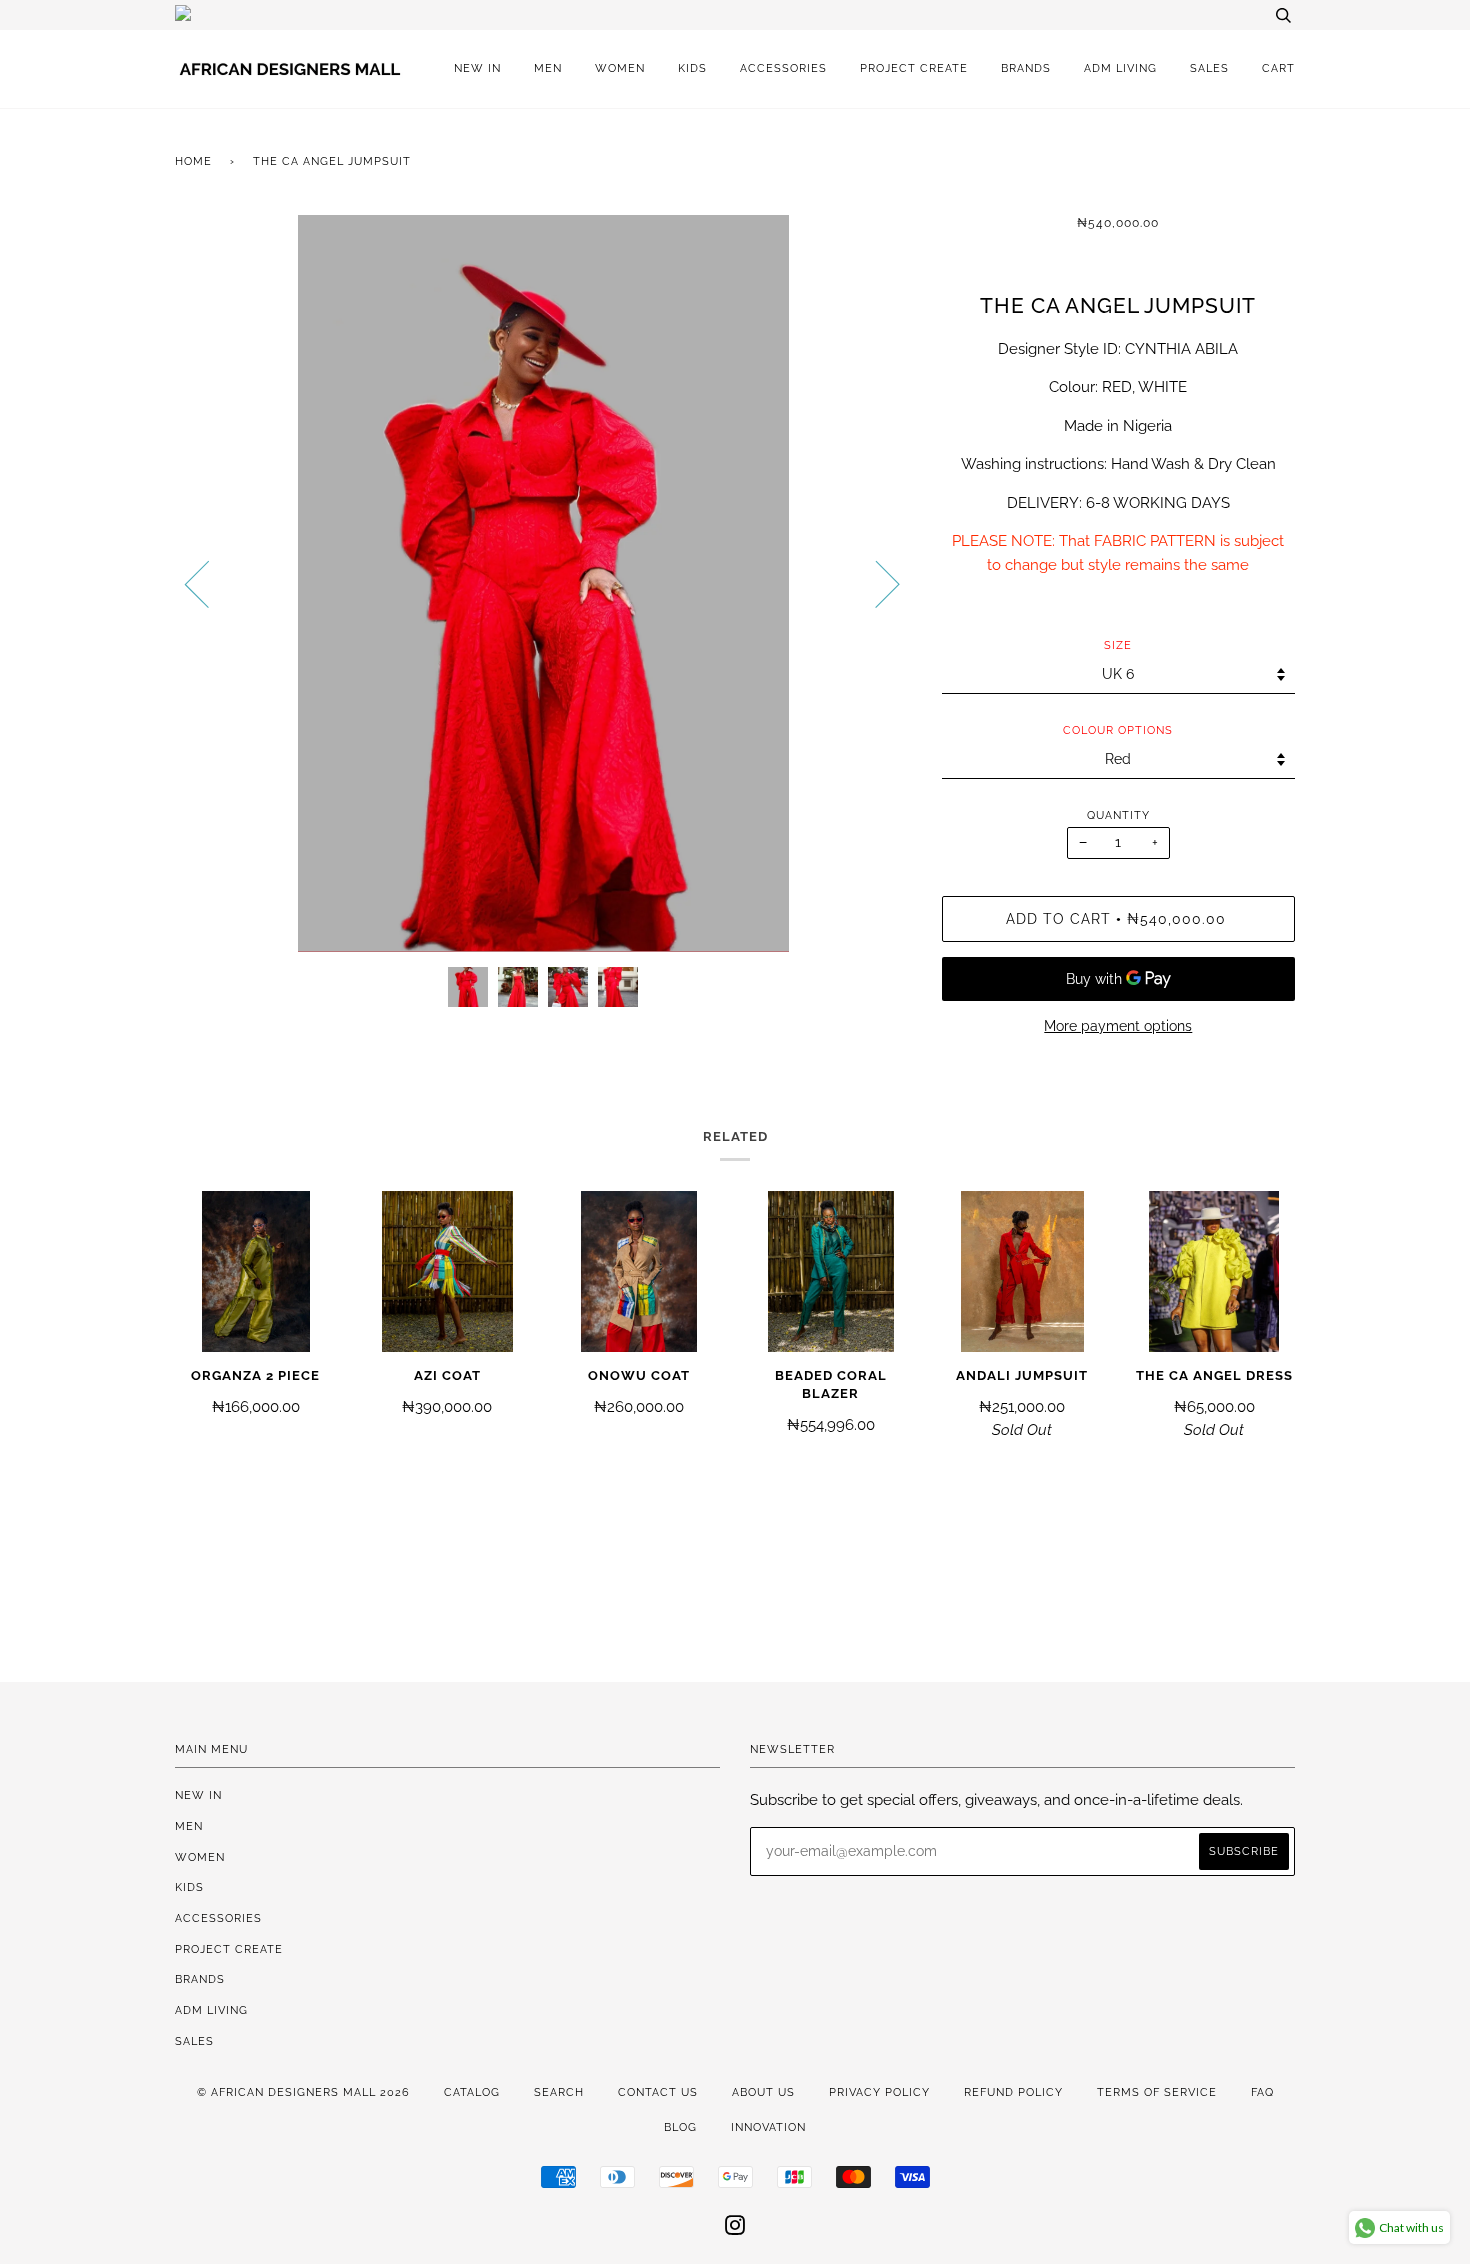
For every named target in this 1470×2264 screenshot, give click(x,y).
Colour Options (1118, 730)
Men (548, 68)
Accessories (783, 68)
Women (620, 68)
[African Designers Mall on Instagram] (735, 2229)
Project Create (914, 68)
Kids (692, 68)
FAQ (1262, 2092)
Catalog (472, 2092)
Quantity (1118, 815)
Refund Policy (1013, 2092)
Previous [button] (209, 583)
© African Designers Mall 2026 (303, 2092)
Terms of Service (1157, 2092)
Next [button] (875, 583)
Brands (1026, 68)
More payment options (1118, 1026)
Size (1118, 645)
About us (763, 2092)
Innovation (768, 2127)
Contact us (658, 2092)
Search (559, 2092)
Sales (1209, 68)
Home (193, 161)
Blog (680, 2127)
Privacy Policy (879, 2092)
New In (477, 68)
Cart (1278, 68)
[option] (543, 583)
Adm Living (1120, 68)
